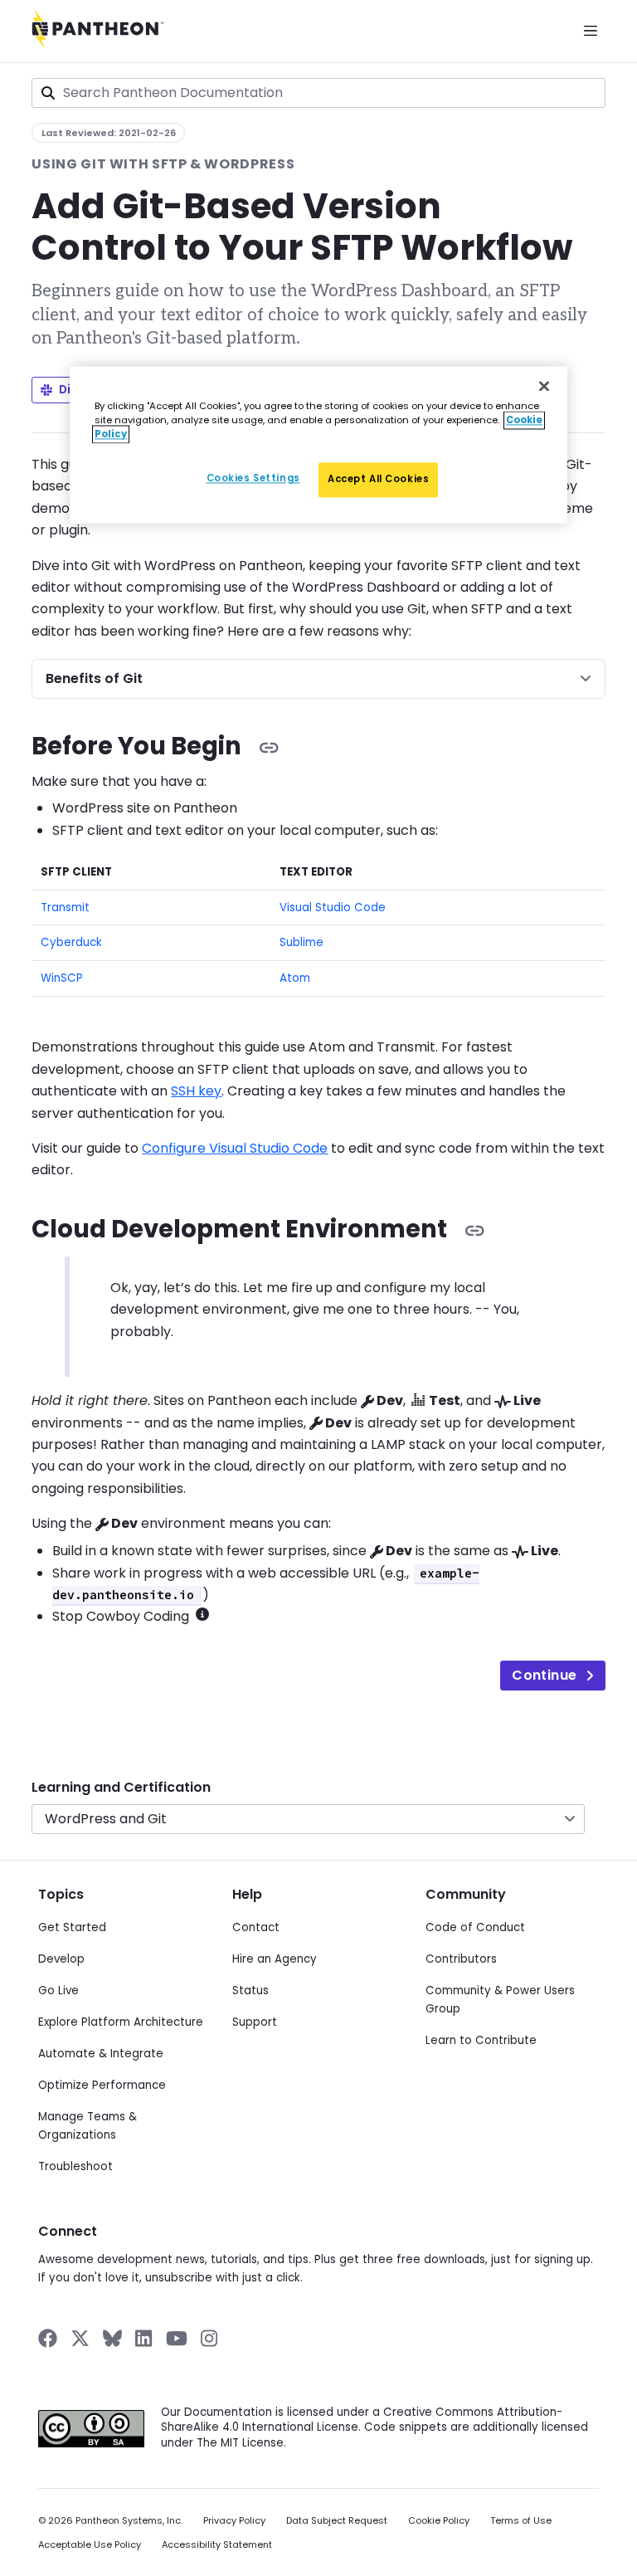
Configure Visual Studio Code (235, 1148)
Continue (544, 1675)
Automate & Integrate (101, 2054)
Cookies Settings (253, 478)
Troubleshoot (75, 2166)
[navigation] (318, 1796)
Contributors (461, 1959)
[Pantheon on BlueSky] (112, 2338)
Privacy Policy (234, 2521)
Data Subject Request (337, 2521)
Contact (256, 1927)
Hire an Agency (275, 1959)
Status (250, 1991)
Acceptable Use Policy (90, 2545)
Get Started (72, 1927)
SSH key (196, 1091)
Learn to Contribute (481, 2040)
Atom (295, 978)
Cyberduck (71, 942)
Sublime (301, 942)
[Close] (544, 386)
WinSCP (62, 978)
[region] (318, 444)
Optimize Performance (102, 2085)
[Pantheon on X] (80, 2338)
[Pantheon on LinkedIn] (144, 2338)
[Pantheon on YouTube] (177, 2338)
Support (255, 2022)
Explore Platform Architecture (121, 2022)
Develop (61, 1959)
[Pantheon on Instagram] (210, 2338)
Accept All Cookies (378, 479)
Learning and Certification (121, 1787)
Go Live (58, 1991)
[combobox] (318, 93)
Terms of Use (521, 2521)
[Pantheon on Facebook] (48, 2338)
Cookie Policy (439, 2521)
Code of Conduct (475, 1927)
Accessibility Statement (217, 2545)
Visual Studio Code (333, 907)
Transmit (65, 907)
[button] (202, 1614)
